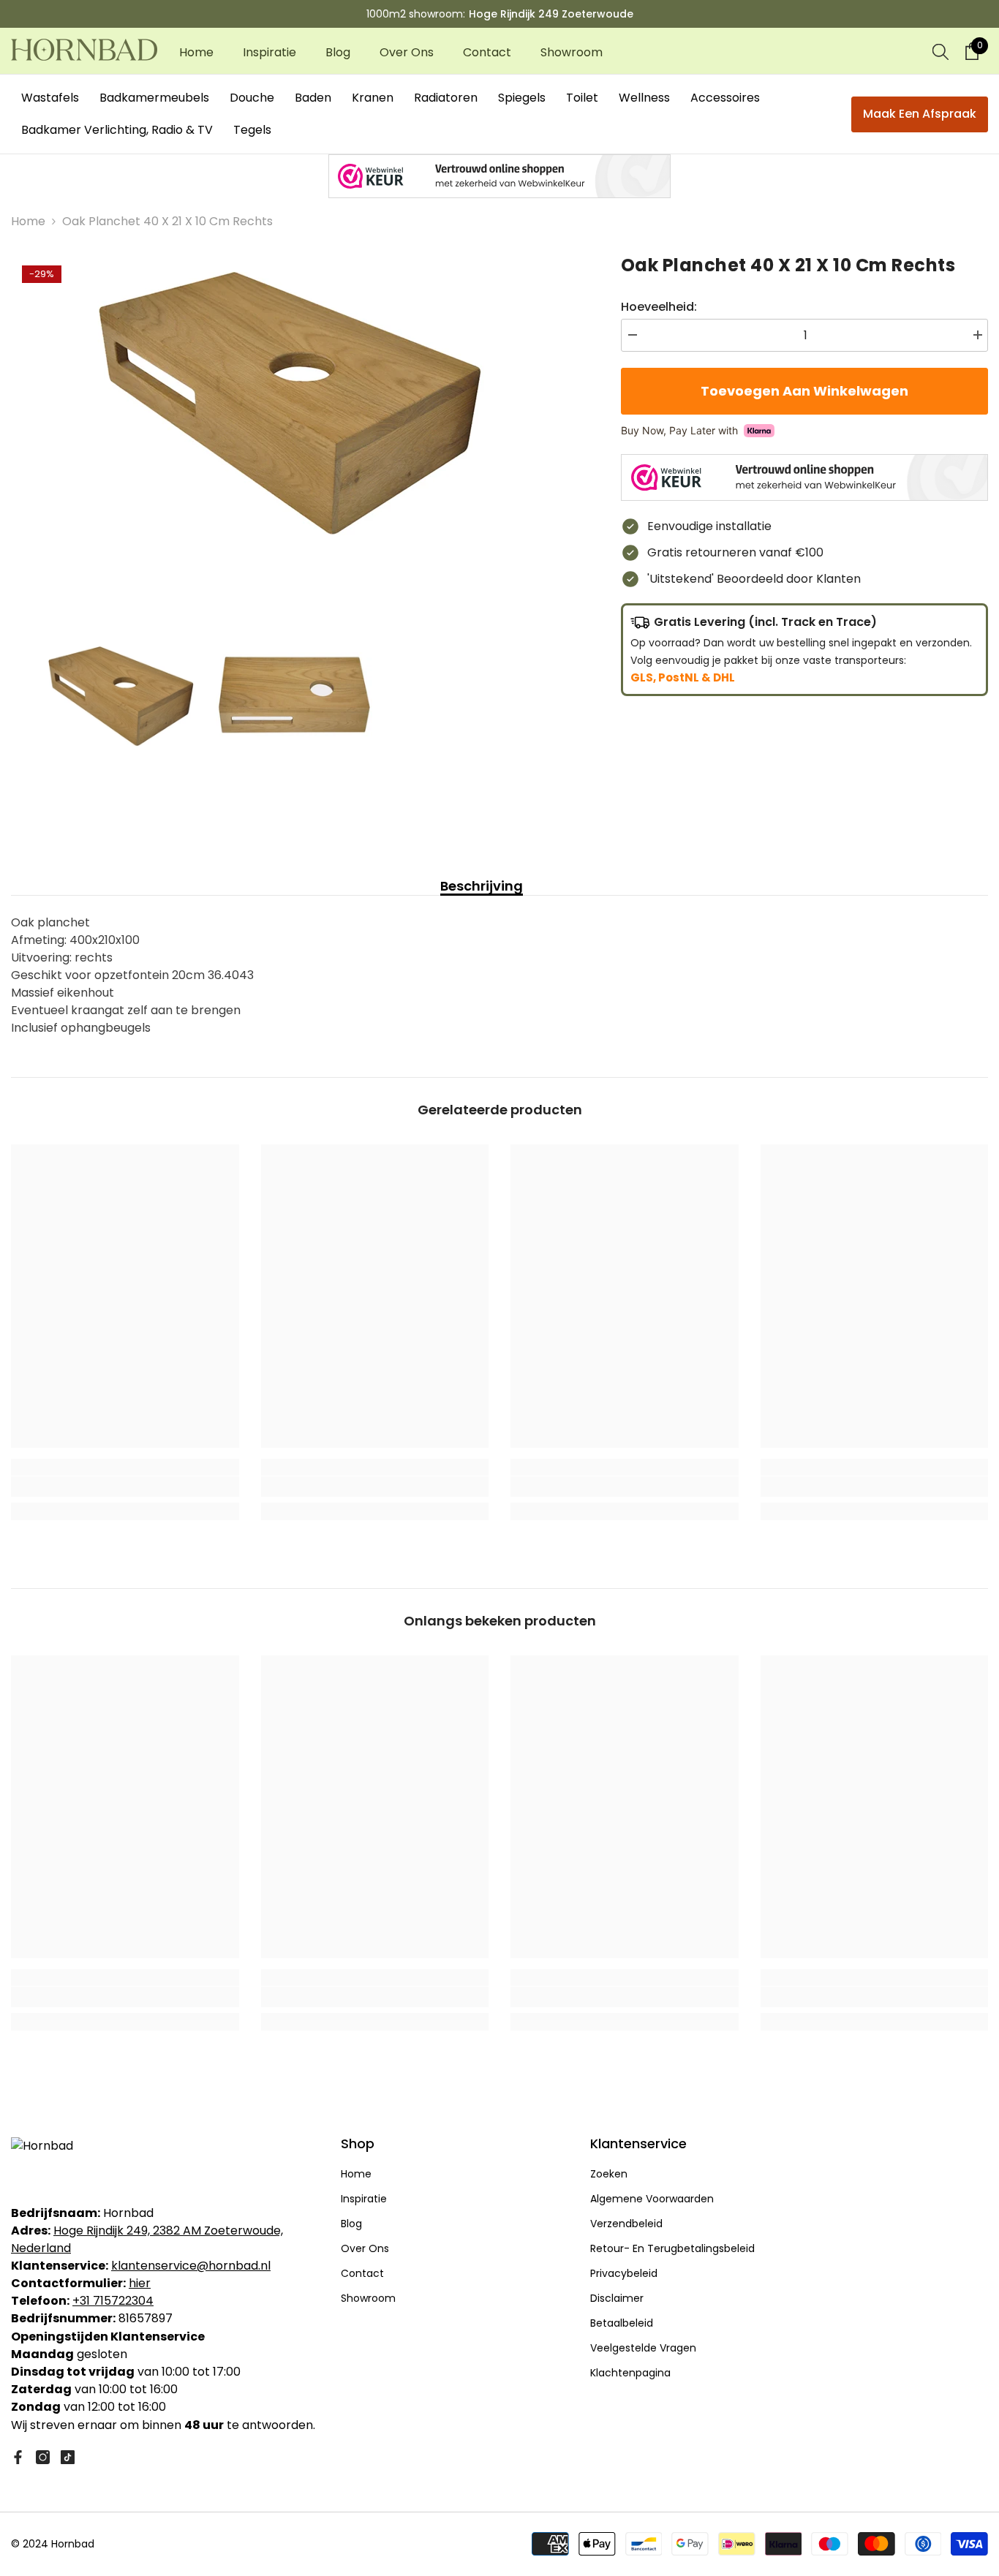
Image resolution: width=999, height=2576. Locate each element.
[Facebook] (18, 2457)
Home (28, 221)
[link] (125, 1487)
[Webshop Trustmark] (499, 176)
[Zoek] (940, 51)
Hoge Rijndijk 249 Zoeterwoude (551, 14)
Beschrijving (482, 886)
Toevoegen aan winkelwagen (807, 391)
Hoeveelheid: (659, 307)
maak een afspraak (920, 114)
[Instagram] (43, 2457)
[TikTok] (68, 2457)
